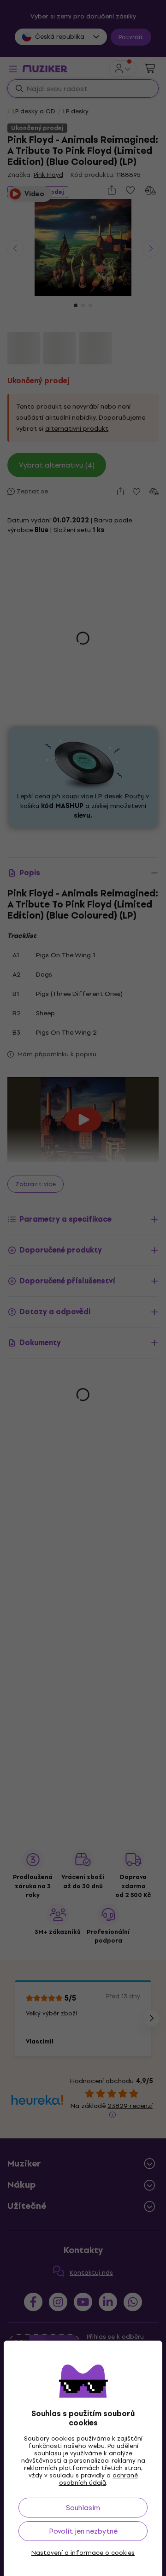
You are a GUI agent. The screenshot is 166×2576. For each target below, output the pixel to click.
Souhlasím (83, 2508)
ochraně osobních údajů (98, 2479)
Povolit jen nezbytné (83, 2531)
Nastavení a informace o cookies (83, 2553)
